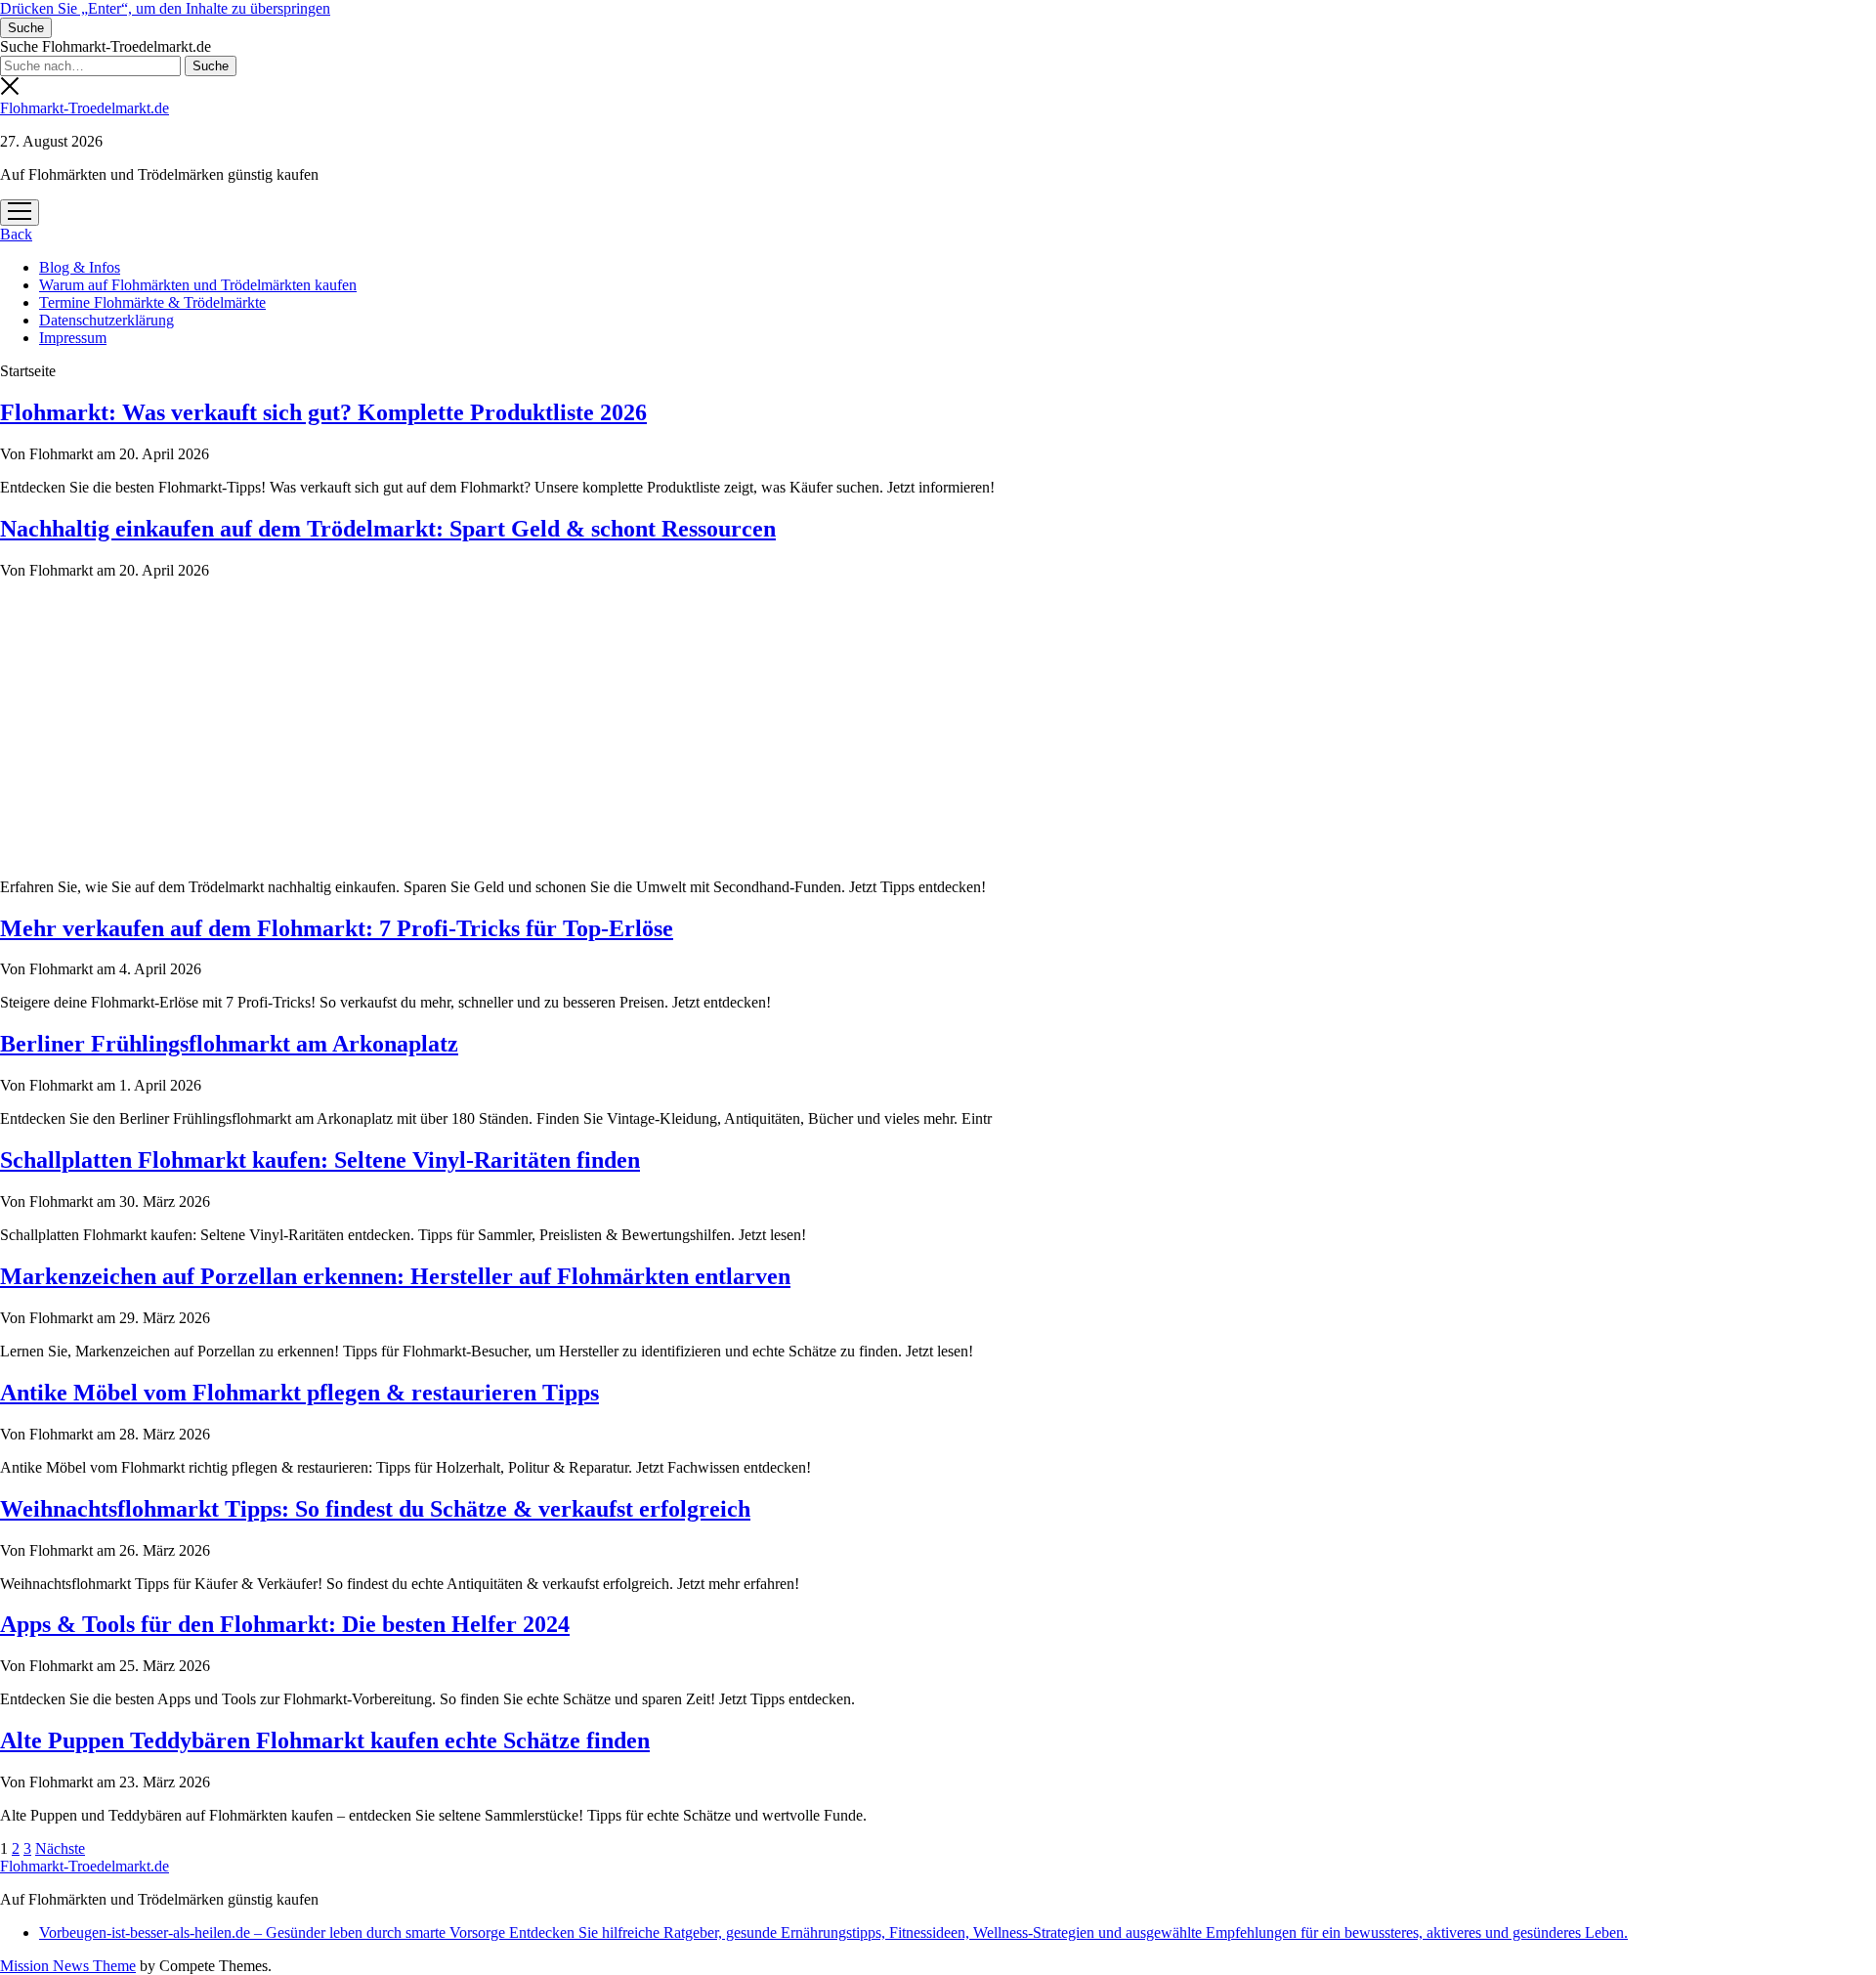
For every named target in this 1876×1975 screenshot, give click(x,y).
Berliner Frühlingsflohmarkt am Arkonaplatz (229, 1044)
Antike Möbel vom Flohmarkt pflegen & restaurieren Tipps (299, 1393)
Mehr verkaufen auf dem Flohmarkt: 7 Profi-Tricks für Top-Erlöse (337, 928)
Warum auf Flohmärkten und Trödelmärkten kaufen (198, 285)
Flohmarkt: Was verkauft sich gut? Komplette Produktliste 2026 (323, 412)
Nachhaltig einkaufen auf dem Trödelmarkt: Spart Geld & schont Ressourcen (388, 529)
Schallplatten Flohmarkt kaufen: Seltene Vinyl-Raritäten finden (320, 1160)
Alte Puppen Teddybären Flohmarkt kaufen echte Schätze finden (325, 1740)
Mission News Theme (68, 1966)
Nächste (60, 1848)
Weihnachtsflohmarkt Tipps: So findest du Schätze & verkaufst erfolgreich (375, 1509)
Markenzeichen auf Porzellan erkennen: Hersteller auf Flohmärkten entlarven (395, 1276)
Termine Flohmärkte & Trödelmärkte (152, 302)
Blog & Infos (80, 267)
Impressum (73, 338)
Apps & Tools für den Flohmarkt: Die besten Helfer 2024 (285, 1624)
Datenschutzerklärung (107, 320)
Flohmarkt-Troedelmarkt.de (85, 108)
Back (16, 234)
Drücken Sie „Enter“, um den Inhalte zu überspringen (165, 8)
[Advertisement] (938, 726)
